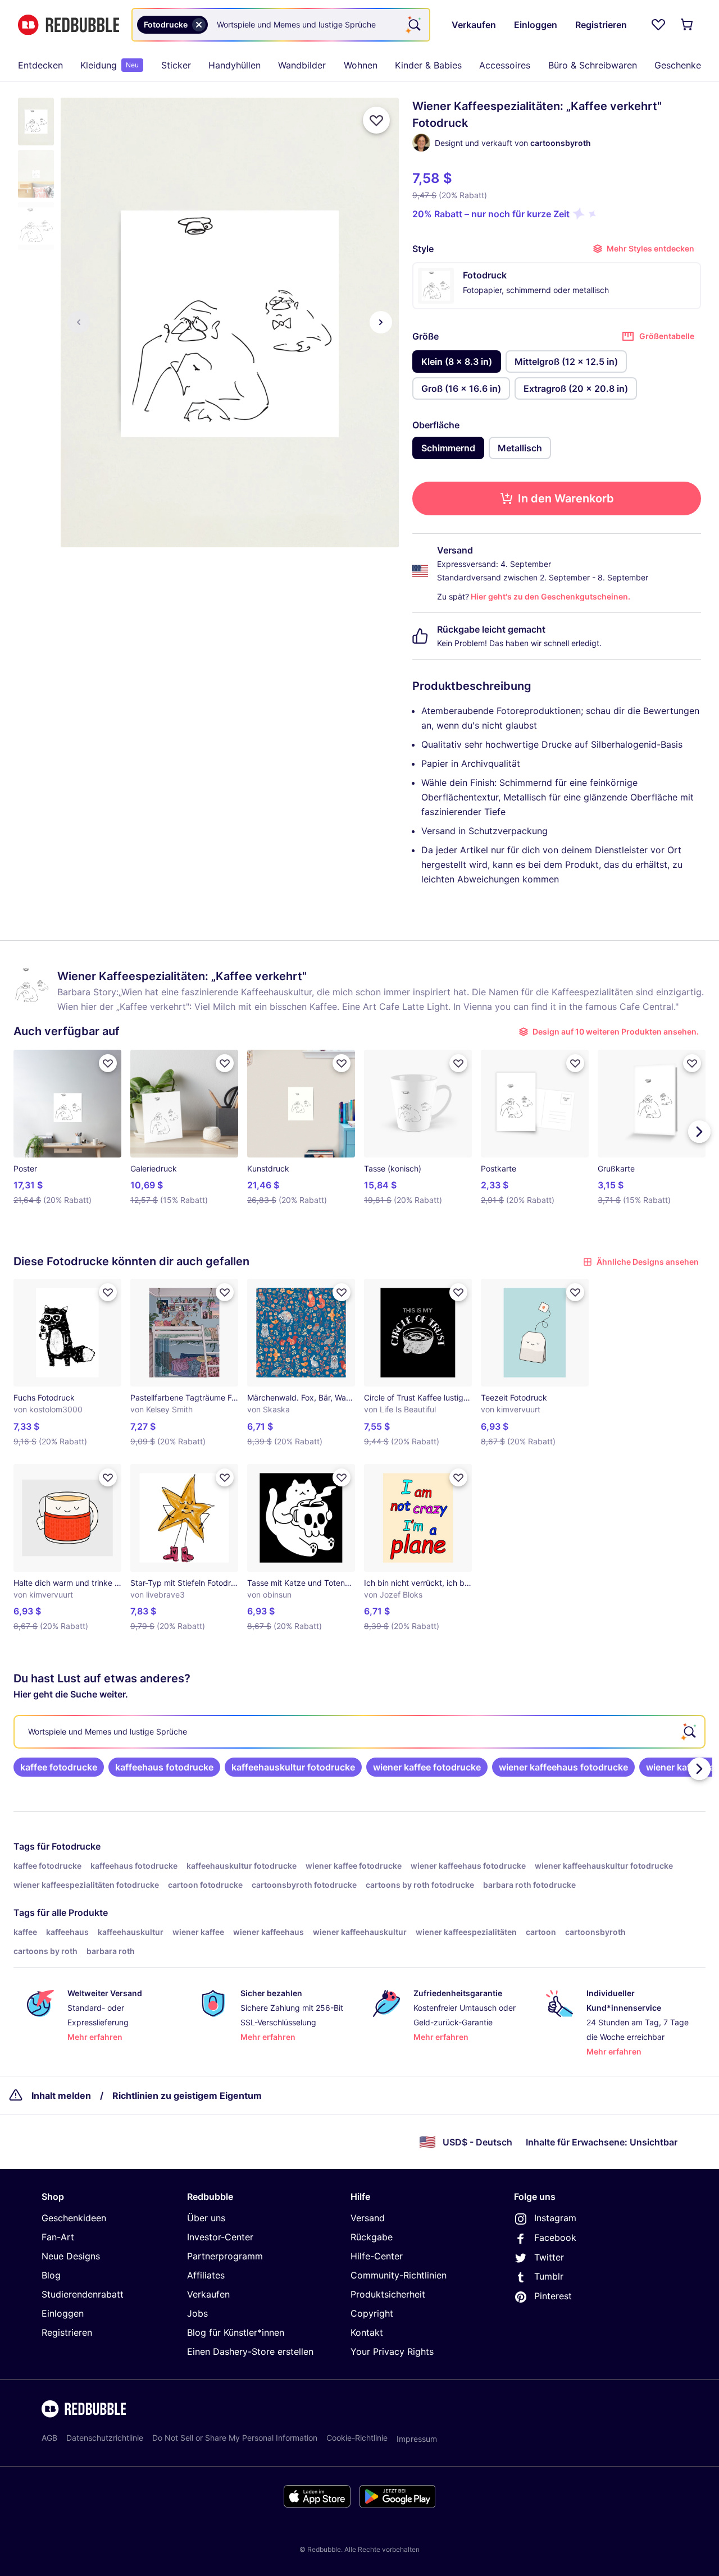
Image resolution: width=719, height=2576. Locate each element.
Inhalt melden (61, 2095)
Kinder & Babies (428, 65)
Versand (368, 2218)
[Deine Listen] (658, 25)
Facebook (555, 2238)
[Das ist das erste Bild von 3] (79, 322)
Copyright (372, 2313)
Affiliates (206, 2275)
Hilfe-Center (377, 2256)
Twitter (549, 2257)
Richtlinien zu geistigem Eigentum (187, 2095)
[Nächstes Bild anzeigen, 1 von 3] (381, 322)
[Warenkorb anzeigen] (688, 25)
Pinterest (553, 2296)
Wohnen (361, 65)
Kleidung (110, 65)
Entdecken (40, 65)
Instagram (555, 2218)
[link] (59, 1767)
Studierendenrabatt (83, 2294)
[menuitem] (40, 65)
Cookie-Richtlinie (357, 2438)
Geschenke (678, 65)
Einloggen (63, 2313)
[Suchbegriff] (413, 25)
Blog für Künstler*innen (236, 2332)
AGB (49, 2438)
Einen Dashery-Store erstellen (250, 2351)
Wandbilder (302, 65)
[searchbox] (359, 1732)
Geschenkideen (74, 2218)
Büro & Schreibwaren (593, 65)
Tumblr (549, 2276)
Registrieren (67, 2332)
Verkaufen (208, 2294)
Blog (51, 2275)
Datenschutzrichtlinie (105, 2438)
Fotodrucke (76, 1846)
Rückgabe (372, 2237)
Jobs (197, 2313)
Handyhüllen (235, 65)
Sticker (176, 65)
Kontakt (367, 2332)
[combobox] (281, 25)
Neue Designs (71, 2256)
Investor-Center (220, 2237)
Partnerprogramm (225, 2256)
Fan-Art (58, 2237)
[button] (36, 122)
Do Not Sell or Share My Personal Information (235, 2438)
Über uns (206, 2218)
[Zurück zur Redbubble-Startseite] (69, 25)
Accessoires (505, 65)
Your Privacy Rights (392, 2351)
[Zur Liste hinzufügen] (376, 120)
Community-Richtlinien (399, 2275)
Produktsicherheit (388, 2294)
